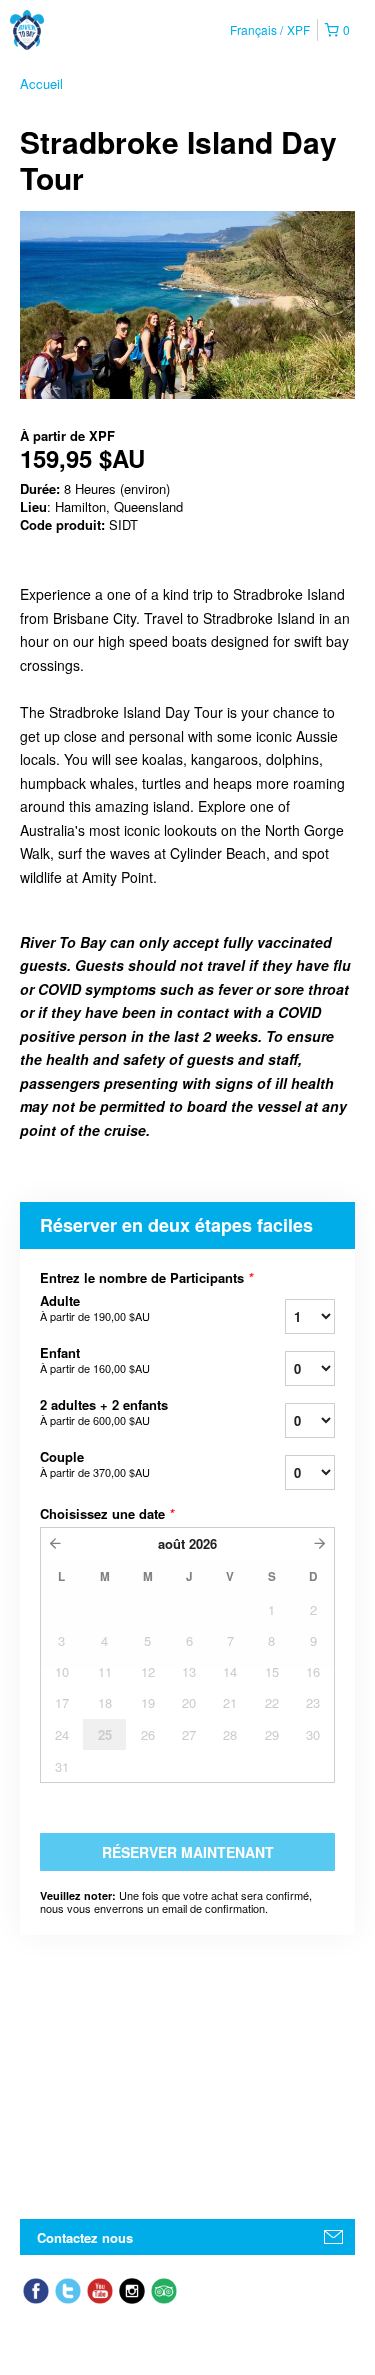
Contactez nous (85, 2237)
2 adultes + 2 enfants (104, 1412)
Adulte (95, 1308)
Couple (95, 1464)
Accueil (41, 83)
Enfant (95, 1360)
